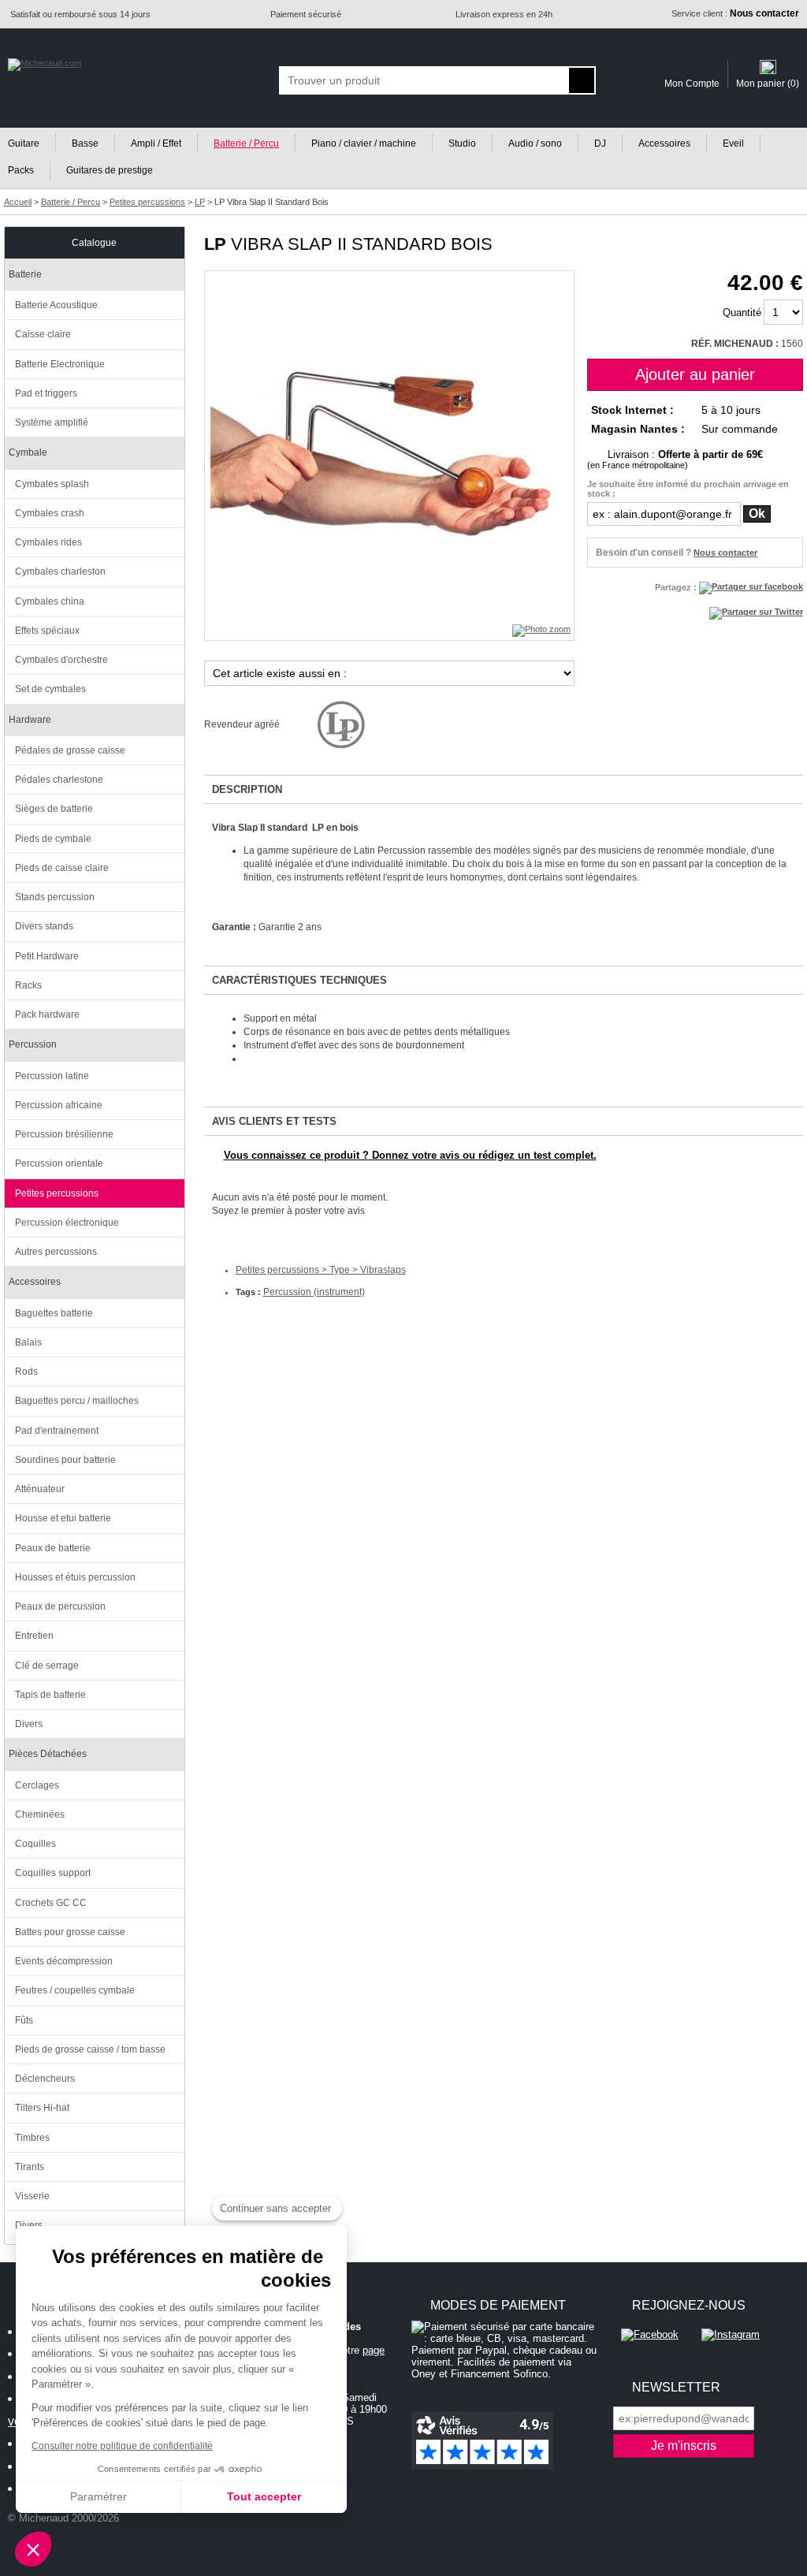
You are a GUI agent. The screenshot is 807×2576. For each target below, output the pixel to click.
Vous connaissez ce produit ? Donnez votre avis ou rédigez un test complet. (410, 1155)
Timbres (32, 2138)
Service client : (735, 13)
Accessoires (664, 143)
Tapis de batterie (50, 1695)
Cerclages (37, 1785)
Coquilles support (53, 1873)
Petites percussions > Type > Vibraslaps (321, 1270)
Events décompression (64, 1961)
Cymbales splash (52, 484)
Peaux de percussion (60, 1606)
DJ (600, 143)
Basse (85, 143)
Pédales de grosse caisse (70, 750)
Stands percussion (55, 897)
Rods (26, 1372)
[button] (33, 2549)
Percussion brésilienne (64, 1134)
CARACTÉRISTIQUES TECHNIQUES (299, 980)
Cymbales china (50, 601)
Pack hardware (47, 1014)
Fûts (24, 2020)
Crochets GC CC (51, 1903)
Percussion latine (52, 1076)
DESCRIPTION (247, 789)
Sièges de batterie (54, 809)
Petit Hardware (47, 956)
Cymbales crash (50, 513)
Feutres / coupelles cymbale (75, 1990)
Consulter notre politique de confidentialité (122, 2446)
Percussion (33, 1044)
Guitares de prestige (110, 170)
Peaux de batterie (53, 1548)
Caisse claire (43, 334)
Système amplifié (52, 423)
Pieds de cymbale (53, 839)
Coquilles (35, 1844)
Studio (462, 143)
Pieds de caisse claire (62, 868)
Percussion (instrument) (314, 1292)
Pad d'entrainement (57, 1431)
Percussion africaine (59, 1105)
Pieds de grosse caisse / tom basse (90, 2049)
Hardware (30, 720)
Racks (28, 985)
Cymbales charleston (60, 571)
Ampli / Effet (156, 143)
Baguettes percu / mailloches (77, 1401)
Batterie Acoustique (56, 305)
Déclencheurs (45, 2079)
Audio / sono (535, 143)
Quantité (742, 313)
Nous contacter (725, 553)
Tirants (30, 2167)
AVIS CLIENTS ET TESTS (274, 1121)
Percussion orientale (59, 1163)
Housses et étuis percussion (75, 1577)
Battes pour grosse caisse (70, 1932)
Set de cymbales (50, 689)
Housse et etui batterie (63, 1518)
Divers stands (44, 926)
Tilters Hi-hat (42, 2108)
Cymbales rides (48, 542)
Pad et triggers (46, 393)
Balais (28, 1342)
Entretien (34, 1636)
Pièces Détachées (48, 1754)
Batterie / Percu (246, 143)
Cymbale (28, 452)
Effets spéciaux (47, 631)
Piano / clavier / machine (364, 143)
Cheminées (40, 1815)
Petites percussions (57, 1193)
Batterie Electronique (60, 364)
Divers (29, 1724)
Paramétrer (99, 2496)
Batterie (25, 274)
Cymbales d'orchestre (61, 660)
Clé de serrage (47, 1666)
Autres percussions (56, 1252)
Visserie (32, 2196)
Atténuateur (40, 1489)
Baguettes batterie (54, 1313)
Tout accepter (264, 2496)
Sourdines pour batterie (65, 1460)
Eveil (733, 143)
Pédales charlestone (59, 780)
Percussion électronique (67, 1223)
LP (215, 244)
